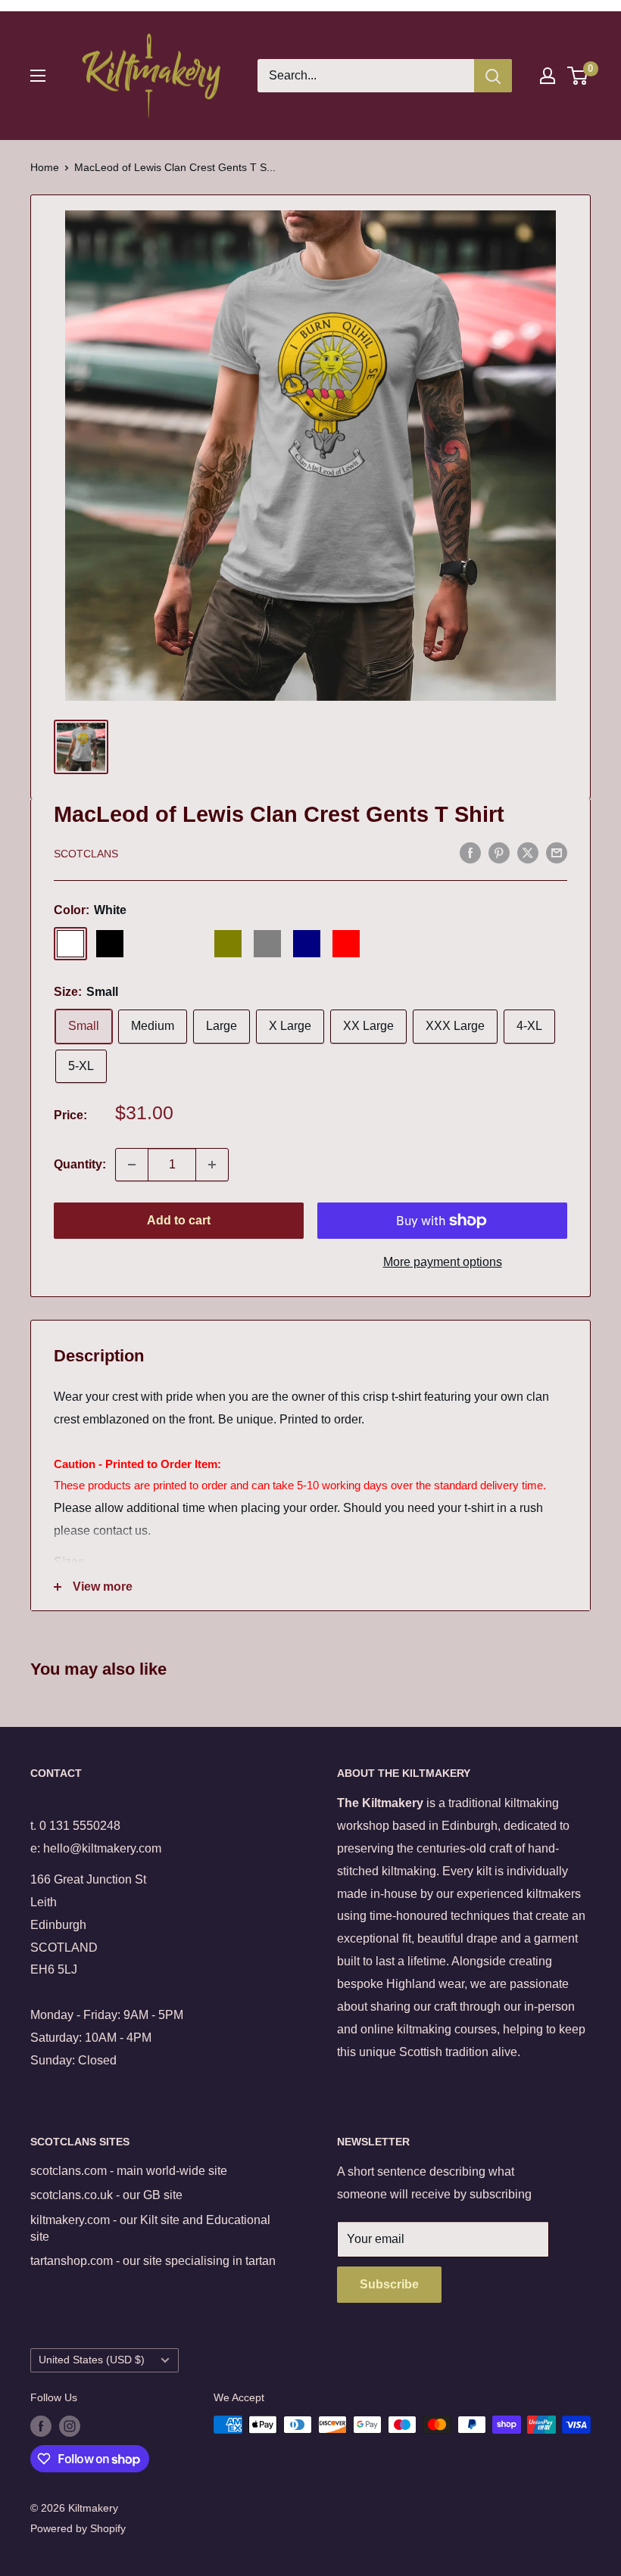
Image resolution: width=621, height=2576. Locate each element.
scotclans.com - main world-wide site (129, 2171)
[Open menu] (38, 76)
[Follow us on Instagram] (70, 2426)
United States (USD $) (92, 2360)
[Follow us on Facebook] (41, 2426)
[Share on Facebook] (470, 852)
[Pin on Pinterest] (499, 852)
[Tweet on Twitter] (528, 852)
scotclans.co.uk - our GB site (106, 2195)
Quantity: (80, 1164)
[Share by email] (557, 852)
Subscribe (389, 2284)
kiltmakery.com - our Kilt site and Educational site (150, 2228)
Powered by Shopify (78, 2528)
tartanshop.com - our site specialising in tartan (153, 2261)
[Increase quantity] (212, 1165)
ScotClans (86, 854)
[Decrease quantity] (132, 1165)
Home (45, 167)
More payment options (443, 1262)
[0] (578, 76)
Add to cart (179, 1220)
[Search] (493, 76)
